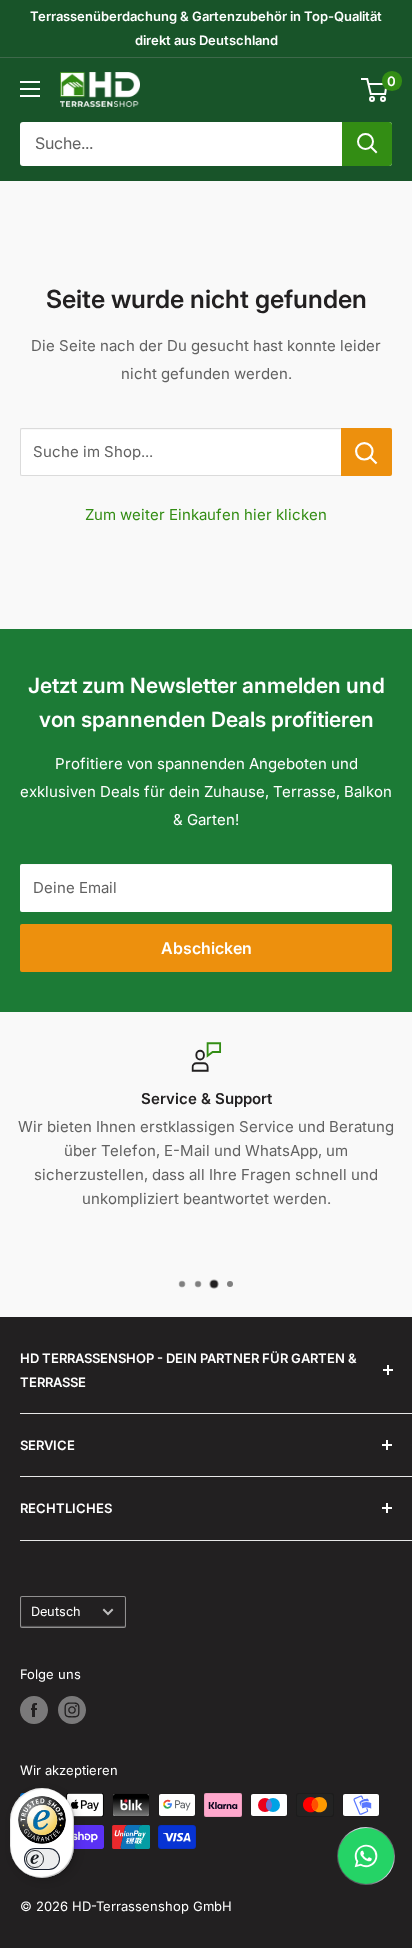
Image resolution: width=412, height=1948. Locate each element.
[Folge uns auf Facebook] (34, 1710)
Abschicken (206, 948)
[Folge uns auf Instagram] (72, 1710)
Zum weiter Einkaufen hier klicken (206, 514)
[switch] (42, 1859)
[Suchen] (367, 144)
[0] (375, 90)
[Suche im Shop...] (366, 452)
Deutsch (56, 1611)
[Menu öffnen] (30, 89)
